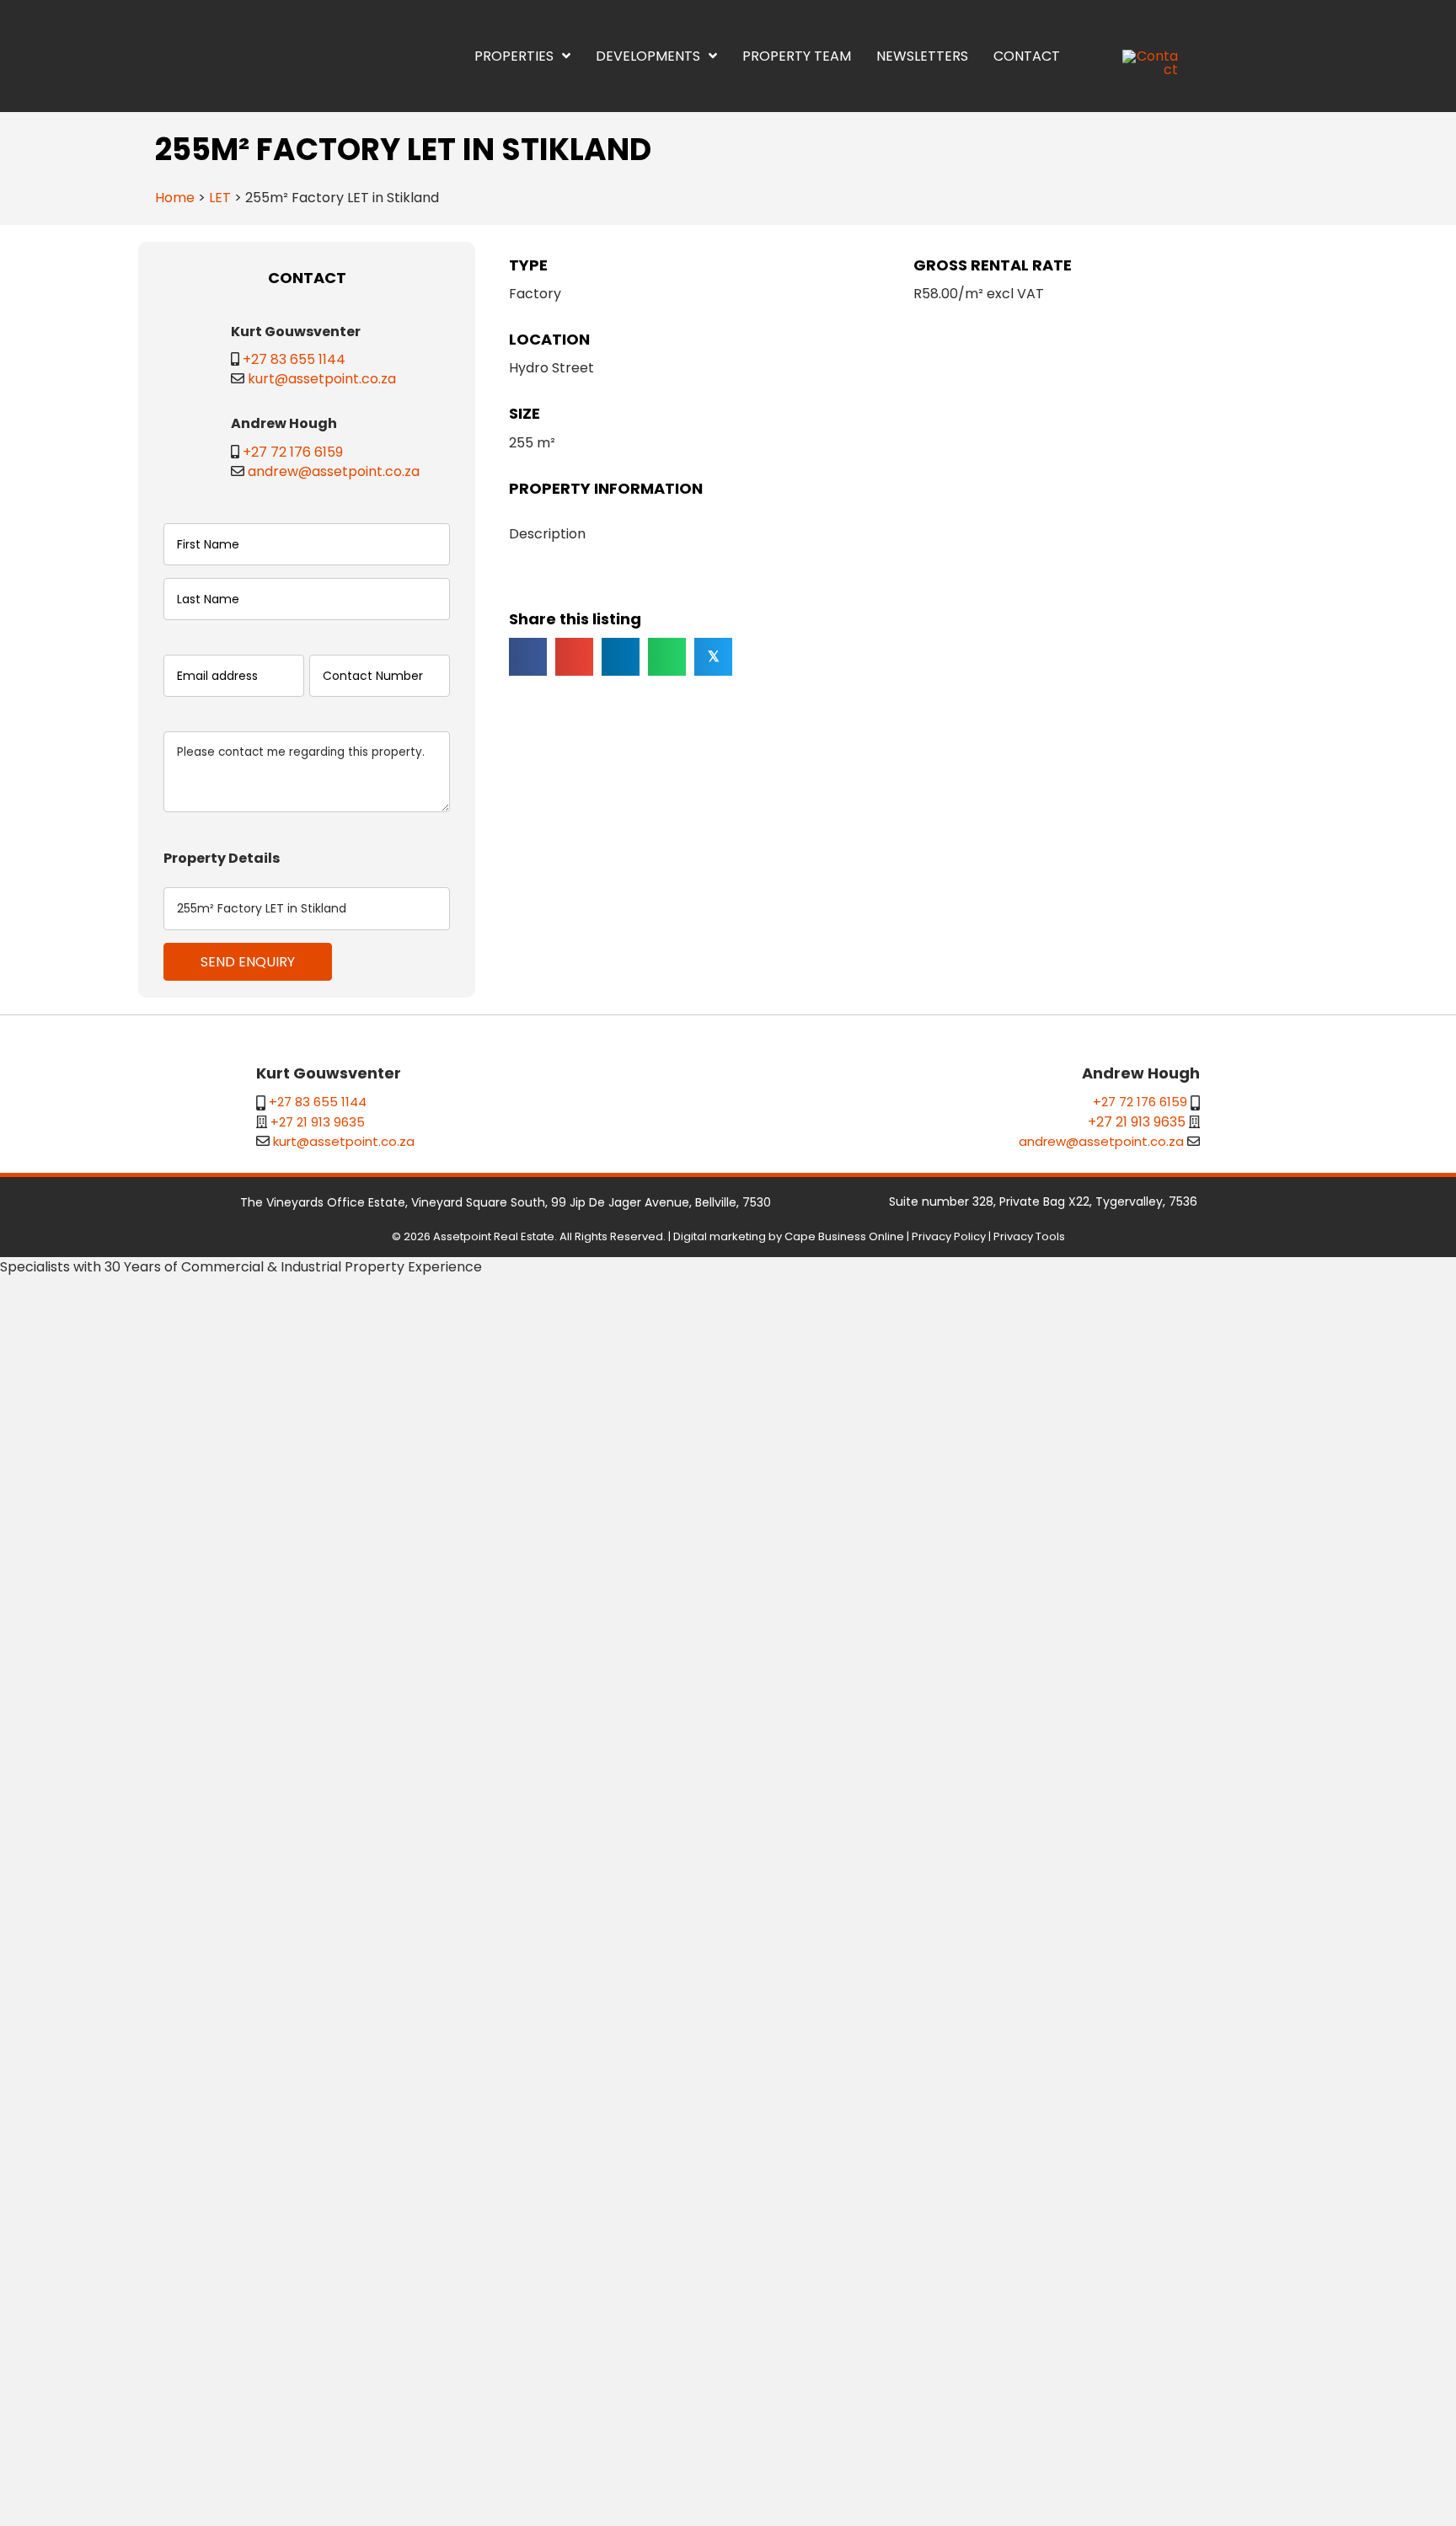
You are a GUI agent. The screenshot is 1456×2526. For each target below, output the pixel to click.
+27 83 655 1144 (294, 359)
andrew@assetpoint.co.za (275, 1727)
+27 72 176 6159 (234, 1707)
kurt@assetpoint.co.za (322, 379)
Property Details (222, 2114)
